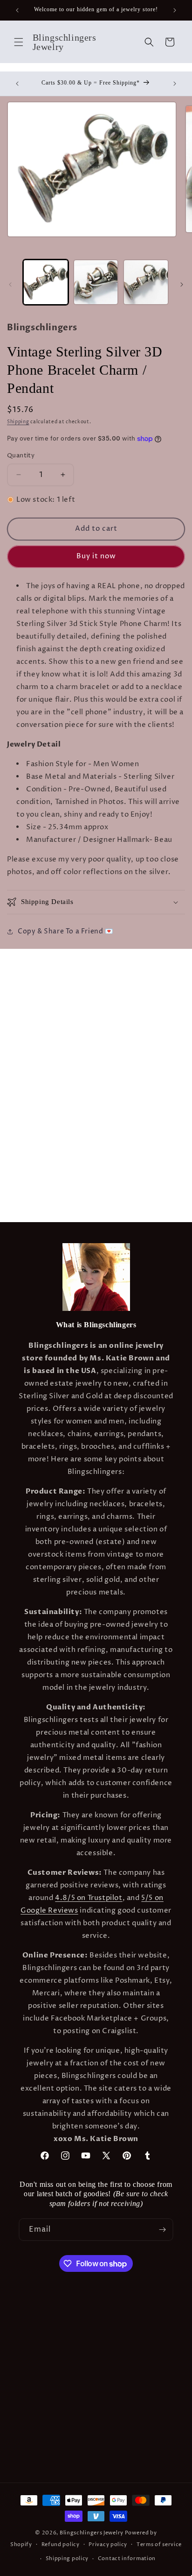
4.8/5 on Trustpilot (89, 1898)
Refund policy (61, 2544)
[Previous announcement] (17, 10)
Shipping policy (67, 2558)
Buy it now (96, 556)
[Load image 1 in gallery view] (46, 282)
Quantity (21, 455)
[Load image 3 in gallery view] (146, 282)
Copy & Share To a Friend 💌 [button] (65, 931)
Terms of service (159, 2544)
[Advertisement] (96, 1045)
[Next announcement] (175, 10)
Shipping (18, 422)
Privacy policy (108, 2544)
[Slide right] (182, 285)
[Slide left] (10, 285)
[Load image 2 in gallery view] (96, 282)
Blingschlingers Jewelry (92, 2533)
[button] (19, 42)
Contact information (127, 2558)
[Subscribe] (162, 2230)
